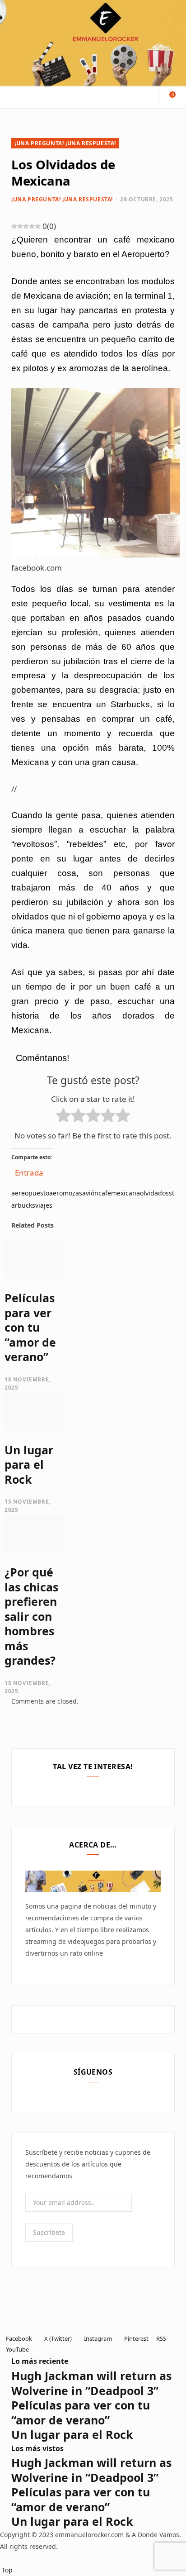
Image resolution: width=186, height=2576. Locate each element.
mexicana (126, 1193)
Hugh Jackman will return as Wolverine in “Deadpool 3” (91, 2383)
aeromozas (66, 1193)
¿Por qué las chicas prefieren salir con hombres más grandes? (31, 1616)
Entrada (29, 1171)
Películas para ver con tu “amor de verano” (30, 1327)
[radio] (63, 1117)
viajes (44, 1205)
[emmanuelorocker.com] (93, 43)
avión (90, 1193)
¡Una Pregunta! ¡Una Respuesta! (65, 143)
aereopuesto (30, 1193)
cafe (105, 1193)
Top (6, 2570)
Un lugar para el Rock (29, 1464)
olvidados (154, 1193)
